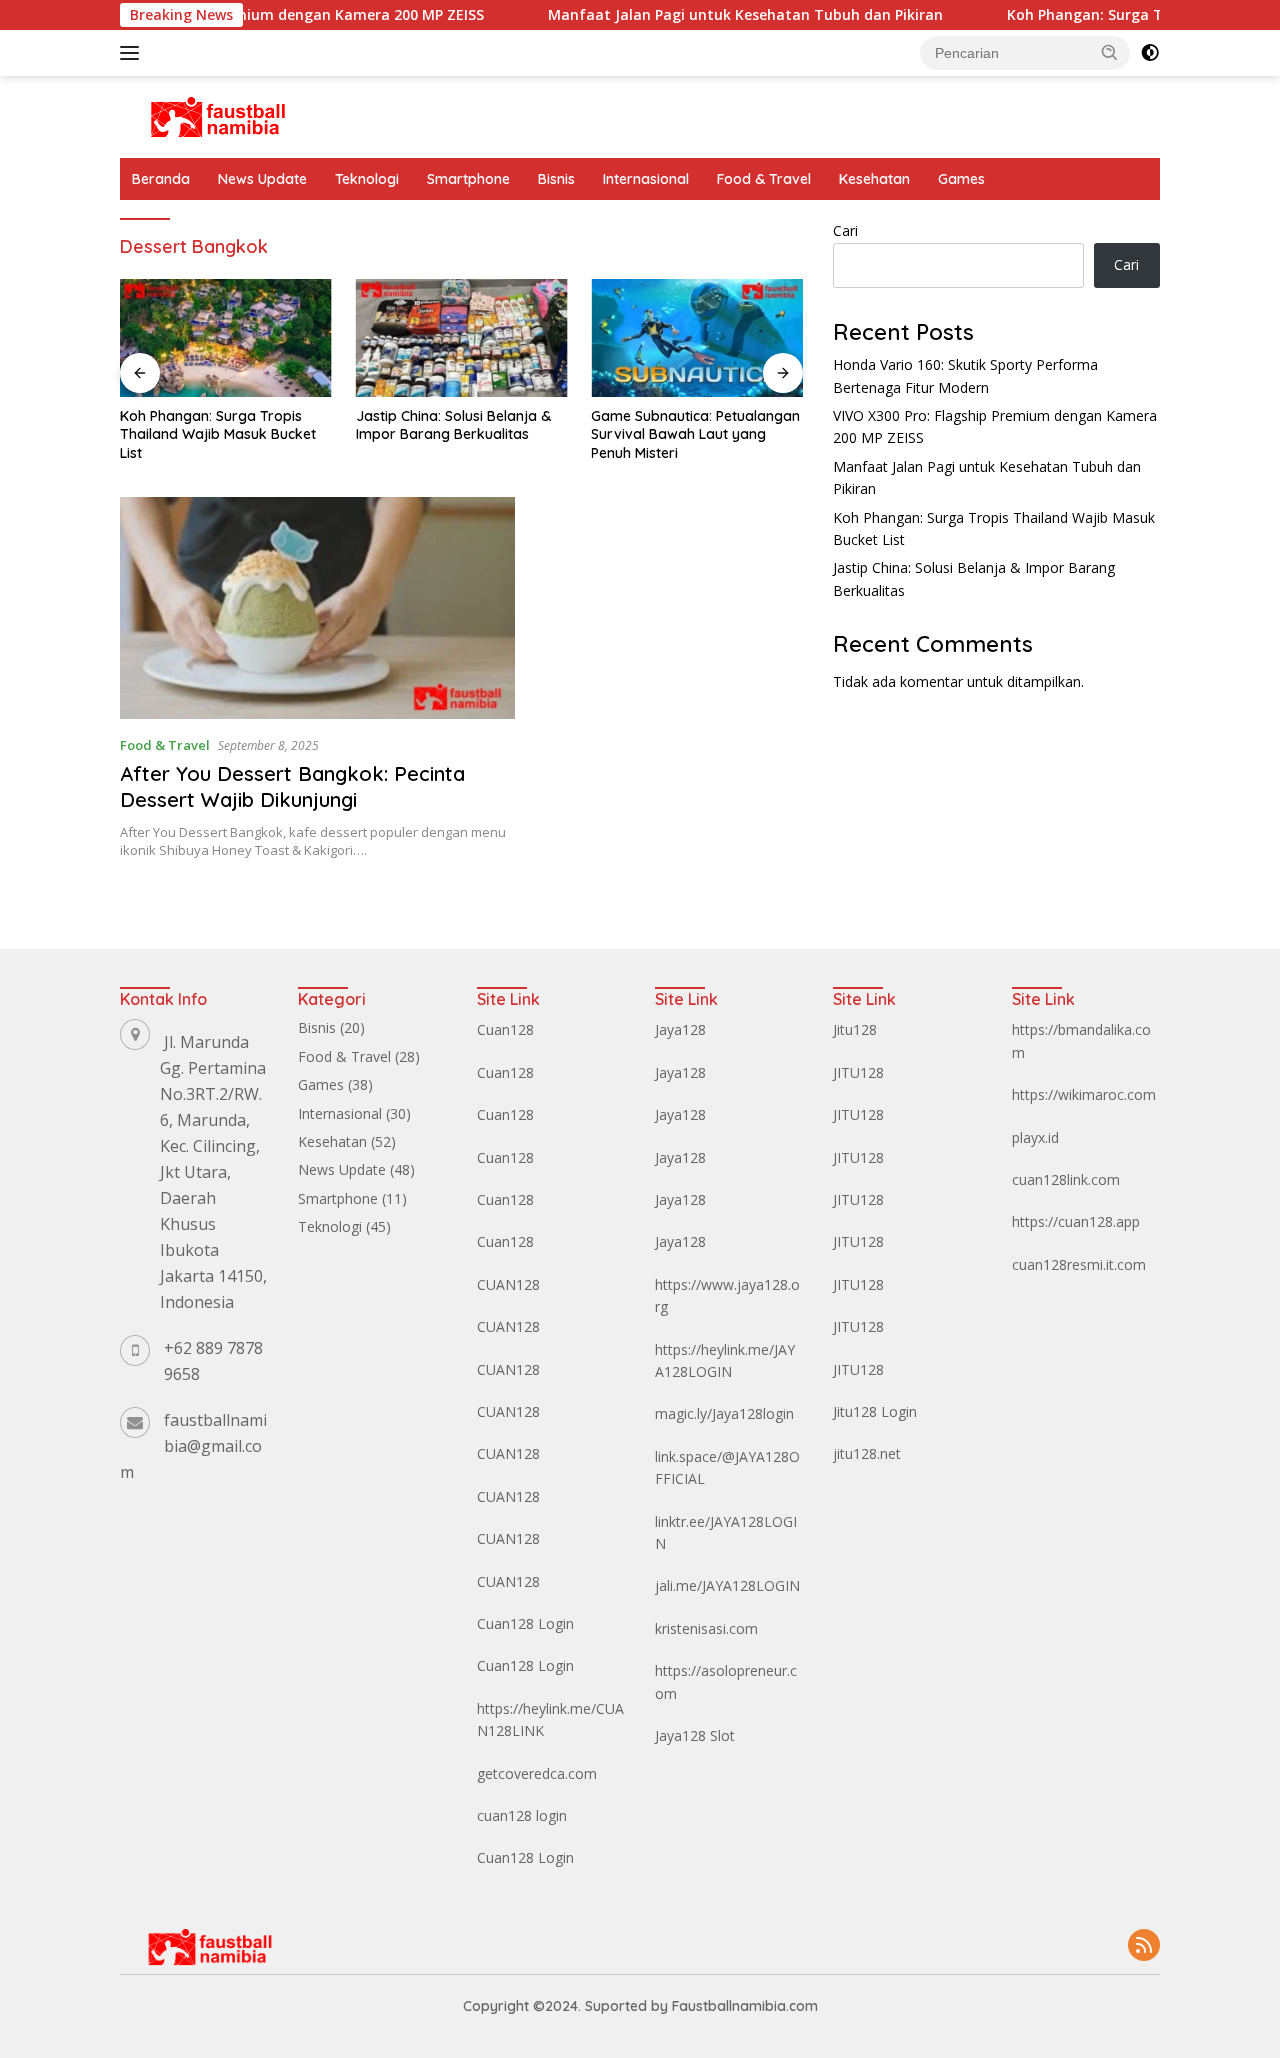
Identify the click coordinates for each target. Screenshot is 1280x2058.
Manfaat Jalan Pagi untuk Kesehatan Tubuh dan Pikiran (705, 15)
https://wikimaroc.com (1084, 1094)
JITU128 (858, 1072)
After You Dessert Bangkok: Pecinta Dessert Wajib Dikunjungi (292, 786)
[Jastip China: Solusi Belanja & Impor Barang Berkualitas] (462, 338)
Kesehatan (874, 179)
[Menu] (133, 53)
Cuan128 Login (525, 1623)
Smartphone (468, 179)
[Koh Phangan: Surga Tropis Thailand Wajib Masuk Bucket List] (226, 338)
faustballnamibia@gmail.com (193, 1446)
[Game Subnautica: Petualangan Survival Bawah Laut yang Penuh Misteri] (697, 338)
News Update (262, 179)
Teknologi (367, 179)
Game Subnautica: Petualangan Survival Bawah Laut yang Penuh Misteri (695, 434)
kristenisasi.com (706, 1628)
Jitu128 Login (875, 1411)
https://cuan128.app (1076, 1221)
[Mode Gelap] (1150, 53)
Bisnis (556, 179)
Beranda (161, 179)
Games (961, 179)
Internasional (646, 179)
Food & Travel (764, 179)
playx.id (1035, 1137)
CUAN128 (508, 1284)
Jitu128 (855, 1029)
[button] (1110, 52)
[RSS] (1144, 1946)
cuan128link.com (1066, 1179)
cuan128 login (522, 1815)
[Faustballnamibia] (218, 115)
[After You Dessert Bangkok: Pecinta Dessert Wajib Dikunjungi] (317, 608)
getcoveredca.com (537, 1773)
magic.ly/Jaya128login (724, 1413)
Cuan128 (505, 1029)
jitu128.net (867, 1453)
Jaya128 (680, 1029)
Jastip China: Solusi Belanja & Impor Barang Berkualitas (453, 425)
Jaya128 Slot (695, 1735)
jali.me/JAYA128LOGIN (727, 1585)
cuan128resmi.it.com (1079, 1264)
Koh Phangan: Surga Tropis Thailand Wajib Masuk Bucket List (218, 434)
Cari (845, 230)
